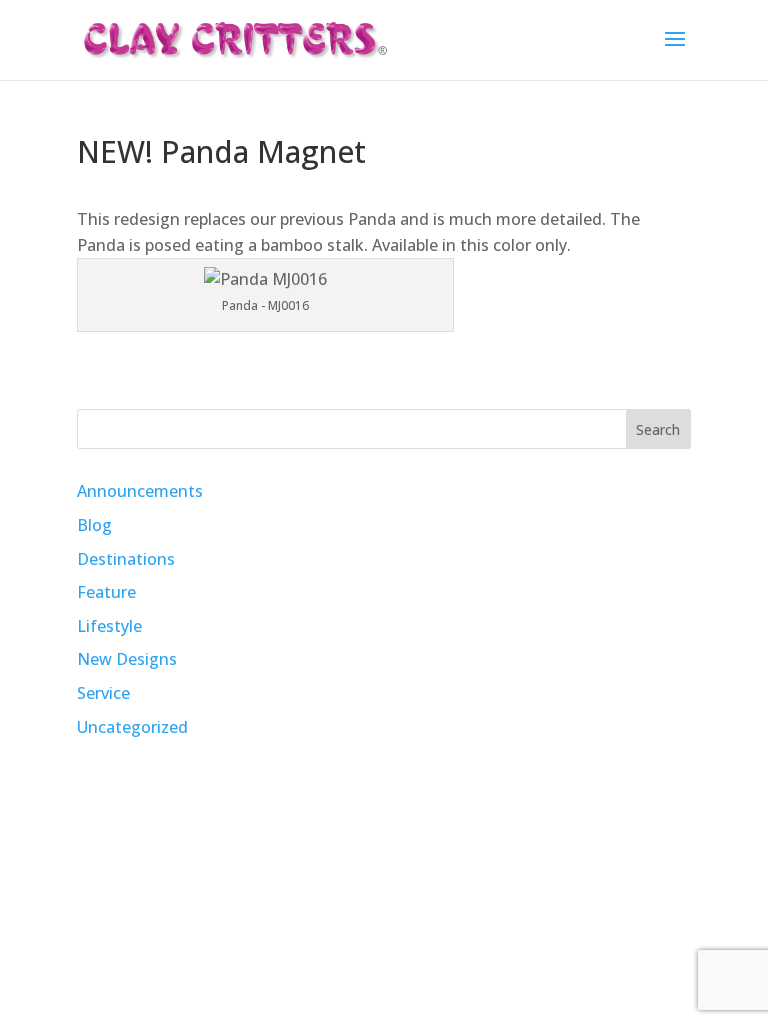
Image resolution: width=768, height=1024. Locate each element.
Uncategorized (132, 727)
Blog (94, 525)
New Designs (127, 659)
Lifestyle (109, 626)
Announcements (140, 491)
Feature (106, 592)
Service (103, 693)
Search (658, 429)
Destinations (126, 559)
